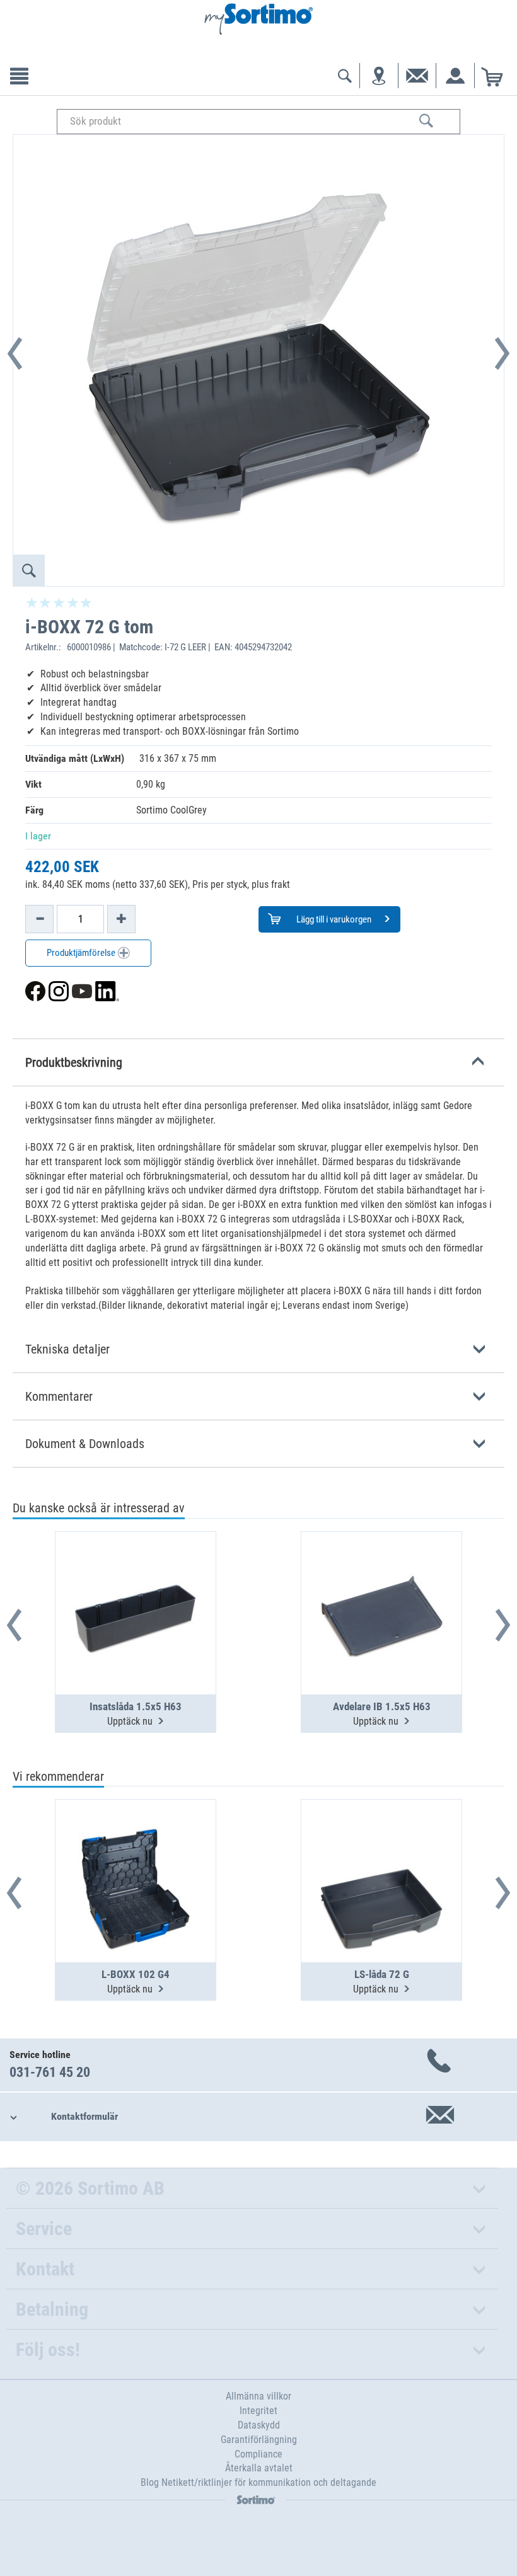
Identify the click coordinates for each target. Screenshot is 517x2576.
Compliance (258, 2454)
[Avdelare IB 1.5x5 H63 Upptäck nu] (381, 1582)
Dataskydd (259, 2425)
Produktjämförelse (82, 953)
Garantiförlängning (259, 2440)
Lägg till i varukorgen (333, 919)
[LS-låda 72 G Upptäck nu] (381, 1850)
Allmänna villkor (258, 2396)
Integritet (258, 2411)
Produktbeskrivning (74, 1062)
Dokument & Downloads (85, 1444)
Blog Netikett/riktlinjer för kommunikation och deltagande (258, 2482)
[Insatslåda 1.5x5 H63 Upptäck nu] (136, 1582)
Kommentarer (59, 1396)
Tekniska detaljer (67, 1349)
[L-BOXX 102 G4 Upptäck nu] (136, 1850)
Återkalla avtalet (259, 2468)
